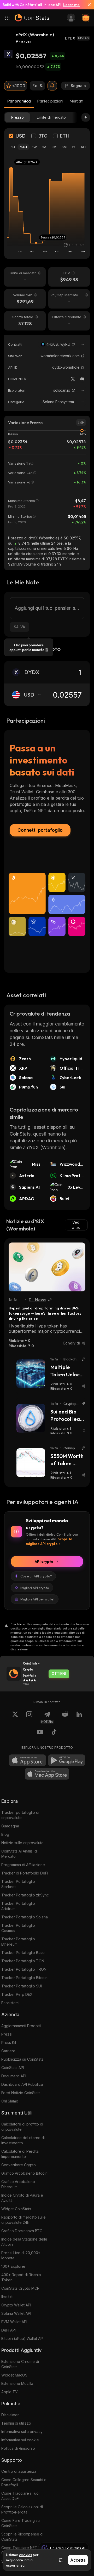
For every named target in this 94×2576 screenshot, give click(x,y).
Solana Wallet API (16, 2313)
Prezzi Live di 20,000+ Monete (21, 2255)
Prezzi (7, 2034)
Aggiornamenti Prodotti (21, 2026)
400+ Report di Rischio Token (21, 2277)
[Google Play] (67, 1760)
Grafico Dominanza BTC (22, 2231)
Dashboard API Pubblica (22, 2084)
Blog (5, 1834)
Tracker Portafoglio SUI (22, 1986)
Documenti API (14, 2076)
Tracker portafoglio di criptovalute (20, 1815)
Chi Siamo (10, 2101)
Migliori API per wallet (37, 1599)
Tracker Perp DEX (17, 1994)
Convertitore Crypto (19, 2165)
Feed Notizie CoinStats (21, 2093)
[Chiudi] (87, 5)
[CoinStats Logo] (32, 18)
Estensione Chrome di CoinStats (20, 2364)
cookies (26, 2555)
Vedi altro (76, 1225)
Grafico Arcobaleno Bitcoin (24, 2173)
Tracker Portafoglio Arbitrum (18, 1906)
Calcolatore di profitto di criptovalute (22, 2127)
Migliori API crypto (35, 1588)
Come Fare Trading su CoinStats (20, 2523)
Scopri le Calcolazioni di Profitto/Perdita (22, 2509)
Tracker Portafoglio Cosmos (18, 1928)
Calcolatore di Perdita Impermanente (20, 2154)
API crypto (44, 1561)
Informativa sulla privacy (22, 2432)
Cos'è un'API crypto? (36, 1576)
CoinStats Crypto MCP (20, 2288)
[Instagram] (29, 1717)
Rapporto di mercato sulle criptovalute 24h (23, 2220)
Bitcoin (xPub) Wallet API (22, 2338)
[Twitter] (73, 379)
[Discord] (82, 379)
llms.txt (7, 2297)
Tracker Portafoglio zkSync (25, 1895)
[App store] (27, 1760)
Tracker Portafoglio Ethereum (18, 1942)
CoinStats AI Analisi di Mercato (19, 1854)
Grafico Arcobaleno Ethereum (18, 2184)
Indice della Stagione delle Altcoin (24, 2242)
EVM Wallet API (14, 2322)
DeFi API (8, 2330)
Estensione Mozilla (17, 2383)
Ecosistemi (10, 2003)
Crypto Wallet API (16, 2305)
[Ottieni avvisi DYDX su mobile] (52, 86)
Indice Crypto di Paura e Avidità (22, 2198)
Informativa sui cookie (20, 2440)
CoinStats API (13, 2068)
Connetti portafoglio (40, 830)
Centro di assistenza (19, 2471)
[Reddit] (65, 1717)
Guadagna (10, 1826)
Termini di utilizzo (16, 2423)
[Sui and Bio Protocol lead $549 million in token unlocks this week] (31, 1418)
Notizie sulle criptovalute (22, 1843)
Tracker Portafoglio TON (23, 1961)
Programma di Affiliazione (23, 1865)
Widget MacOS (14, 2375)
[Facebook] (54, 1733)
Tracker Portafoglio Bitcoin (24, 1978)
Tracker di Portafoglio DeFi (25, 1873)
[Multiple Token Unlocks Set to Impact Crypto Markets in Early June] (31, 1374)
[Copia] (73, 344)
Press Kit (9, 2042)
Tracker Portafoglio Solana (25, 1917)
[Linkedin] (79, 1717)
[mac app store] (47, 1774)
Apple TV (10, 2392)
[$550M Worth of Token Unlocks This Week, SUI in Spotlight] (31, 1463)
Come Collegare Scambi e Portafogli (24, 2482)
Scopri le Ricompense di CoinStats (22, 2537)
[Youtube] (40, 1733)
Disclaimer (10, 2415)
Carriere (8, 2051)
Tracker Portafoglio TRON (24, 1969)
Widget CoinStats (16, 2209)
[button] (73, 344)
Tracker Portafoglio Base (23, 1953)
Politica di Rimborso (18, 2448)
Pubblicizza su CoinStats (22, 2059)
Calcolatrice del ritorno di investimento (23, 2140)
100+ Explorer (13, 2266)
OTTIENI (59, 1674)
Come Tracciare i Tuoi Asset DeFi (20, 2496)
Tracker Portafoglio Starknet (18, 1884)
